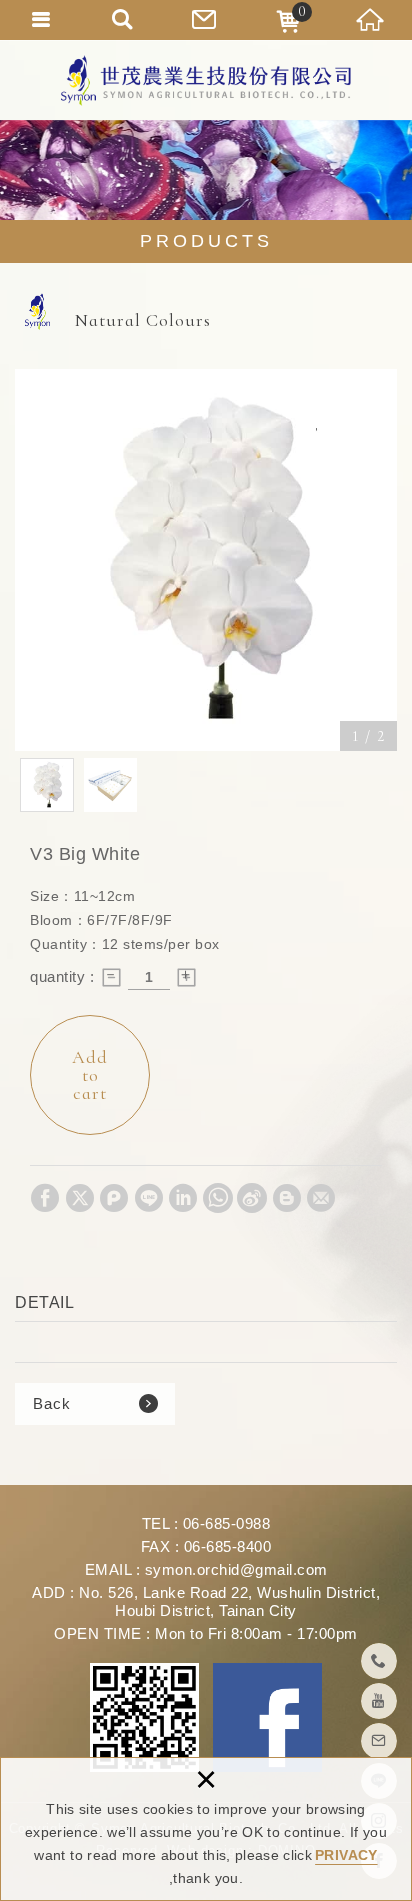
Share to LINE (149, 1198)
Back (52, 1403)
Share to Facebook (45, 1198)
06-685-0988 (227, 1523)
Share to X (80, 1198)
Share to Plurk (114, 1198)
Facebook (267, 1717)
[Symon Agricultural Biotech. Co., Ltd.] (206, 80)
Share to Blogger (287, 1198)
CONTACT (206, 20)
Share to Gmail (321, 1198)
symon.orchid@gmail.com (236, 1569)
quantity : (62, 976)
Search (123, 20)
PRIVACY (346, 1855)
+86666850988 (379, 1661)
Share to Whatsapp (218, 1198)
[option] (206, 560)
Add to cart (90, 1075)
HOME (371, 20)
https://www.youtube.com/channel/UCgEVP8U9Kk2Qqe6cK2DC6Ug (379, 1701)
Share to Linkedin (183, 1198)
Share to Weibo (252, 1198)
